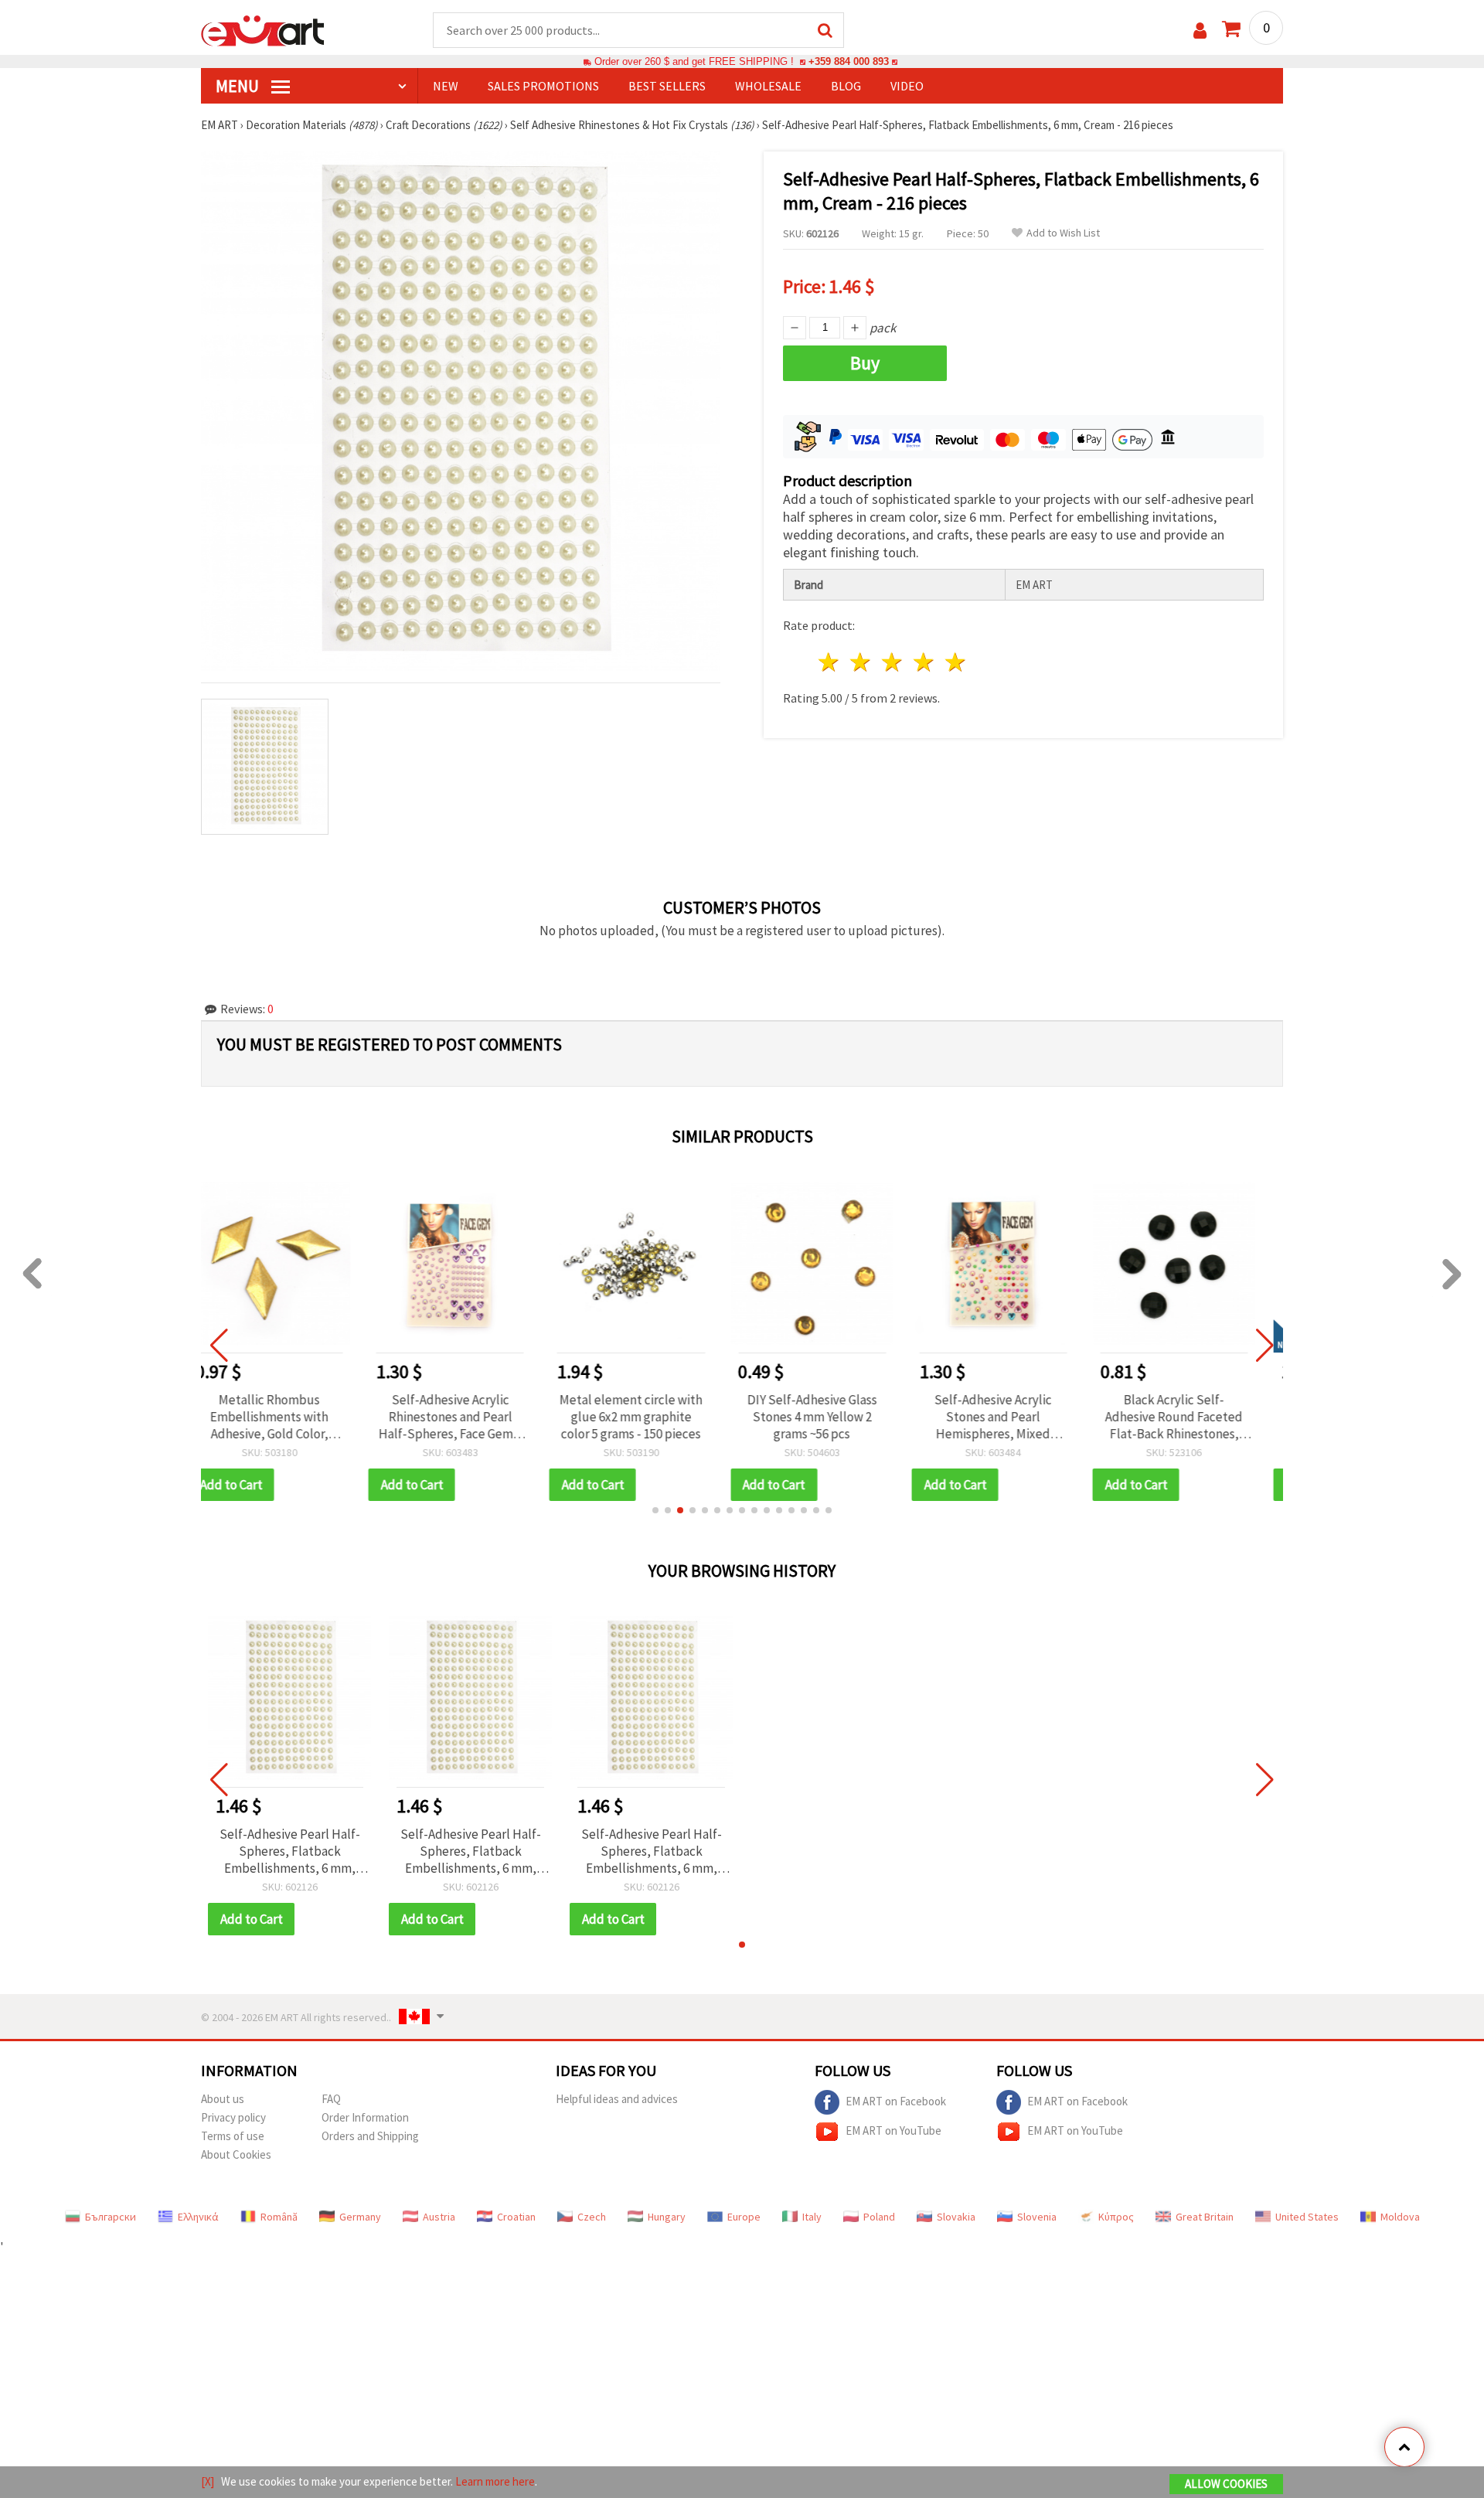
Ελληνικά (198, 2217)
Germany (360, 2217)
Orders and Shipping (370, 2136)
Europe (744, 2217)
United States (1307, 2217)
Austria (439, 2217)
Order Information (365, 2117)
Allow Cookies (1226, 2484)
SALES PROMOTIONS (543, 86)
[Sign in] (1200, 31)
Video (907, 86)
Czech (592, 2217)
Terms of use (233, 2136)
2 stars (861, 662)
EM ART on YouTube (893, 2130)
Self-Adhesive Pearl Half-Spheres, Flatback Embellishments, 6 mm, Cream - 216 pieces (290, 1851)
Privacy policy (233, 2117)
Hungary (667, 2217)
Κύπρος (1116, 2217)
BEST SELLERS (667, 86)
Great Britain (1205, 2217)
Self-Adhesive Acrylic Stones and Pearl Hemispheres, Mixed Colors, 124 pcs (832, 1417)
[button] (655, 1510)
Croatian (516, 2217)
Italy (812, 2217)
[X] (208, 2481)
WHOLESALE (768, 86)
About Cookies (236, 2154)
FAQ (331, 2099)
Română (279, 2217)
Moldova (1400, 2217)
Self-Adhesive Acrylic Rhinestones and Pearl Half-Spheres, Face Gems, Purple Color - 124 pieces (289, 1417)
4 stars (924, 662)
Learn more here (495, 2481)
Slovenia (1037, 2217)
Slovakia (956, 2217)
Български (111, 2217)
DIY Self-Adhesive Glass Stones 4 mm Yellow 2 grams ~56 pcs (652, 1417)
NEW (446, 86)
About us (223, 2099)
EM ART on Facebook (896, 2100)
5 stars (956, 662)
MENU (239, 86)
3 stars (893, 662)
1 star (830, 662)
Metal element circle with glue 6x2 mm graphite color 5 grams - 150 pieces (470, 1417)
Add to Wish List (1063, 233)
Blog (846, 86)
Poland (879, 2217)
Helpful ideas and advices (617, 2099)
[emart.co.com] (263, 29)
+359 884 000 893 (849, 61)
